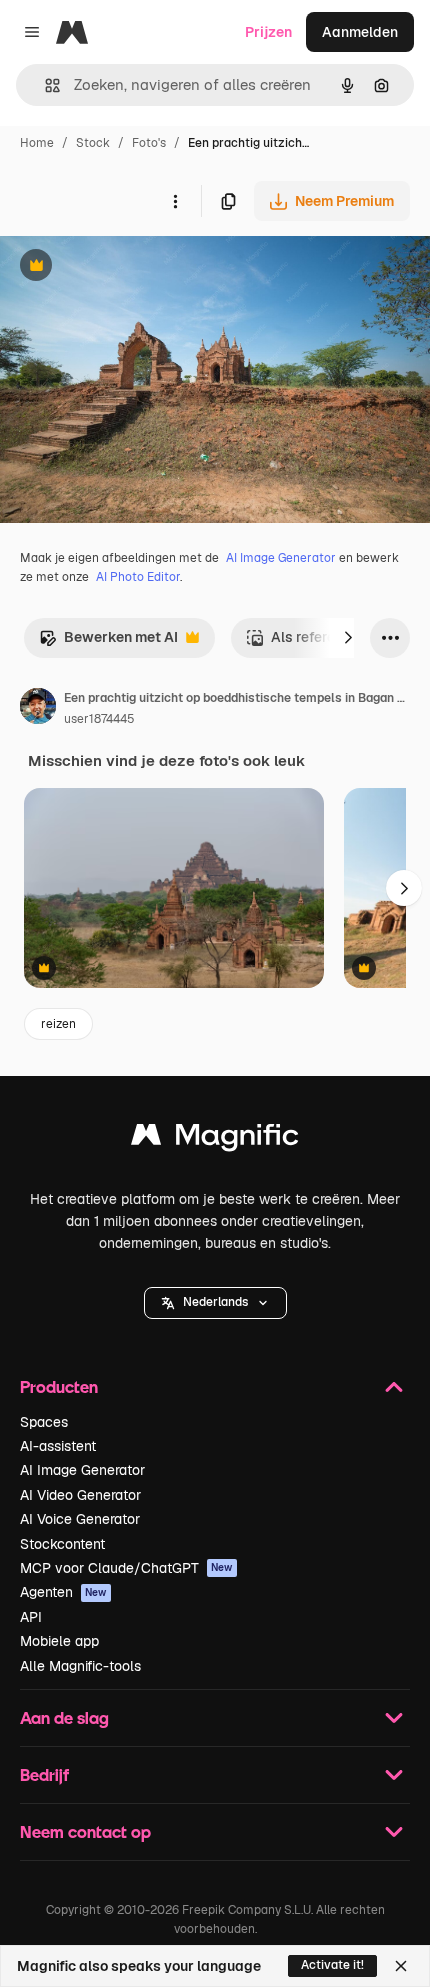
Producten (59, 1386)
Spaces (44, 1422)
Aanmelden (360, 32)
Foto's (149, 143)
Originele (131, 267)
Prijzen (268, 32)
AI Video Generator (80, 1495)
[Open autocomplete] (44, 85)
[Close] (401, 1966)
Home (37, 143)
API (31, 1617)
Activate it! (332, 1965)
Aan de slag (64, 1717)
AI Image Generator (281, 558)
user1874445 (99, 719)
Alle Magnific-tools (80, 1666)
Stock (93, 143)
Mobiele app (59, 1641)
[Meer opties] (175, 201)
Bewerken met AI (108, 642)
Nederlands (215, 1302)
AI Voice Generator (80, 1519)
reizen (58, 1024)
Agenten (63, 1592)
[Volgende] (348, 638)
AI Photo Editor (138, 577)
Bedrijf (44, 1774)
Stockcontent (62, 1544)
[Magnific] (215, 1139)
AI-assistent (58, 1446)
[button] (215, 1303)
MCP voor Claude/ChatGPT (126, 1568)
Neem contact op (85, 1831)
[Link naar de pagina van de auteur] (38, 709)
